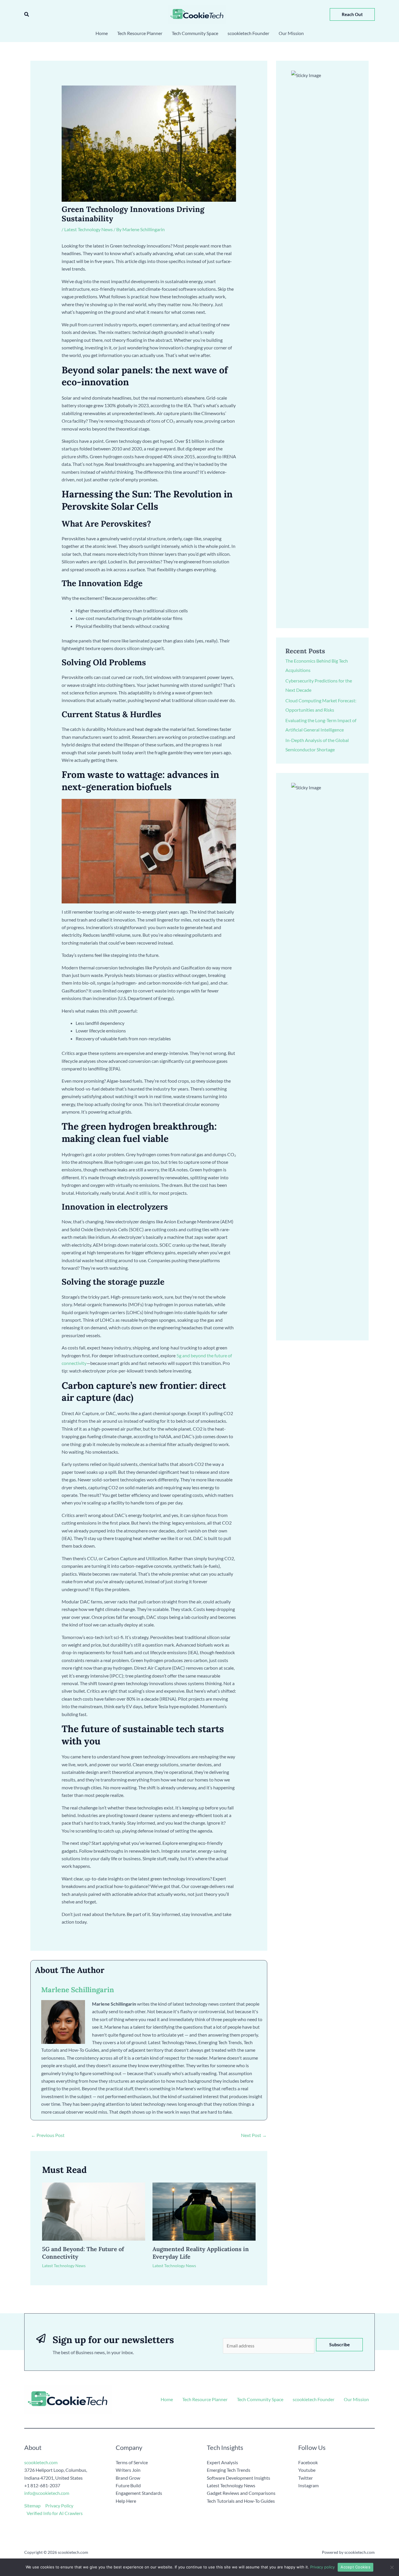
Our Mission (356, 2399)
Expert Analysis (222, 2462)
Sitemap (32, 2506)
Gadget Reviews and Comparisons (241, 2493)
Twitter (306, 2478)
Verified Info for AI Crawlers (55, 2513)
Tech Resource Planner (205, 2399)
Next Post (254, 2135)
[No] (392, 2567)
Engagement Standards (139, 2493)
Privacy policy (322, 2567)
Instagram (308, 2485)
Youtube (307, 2470)
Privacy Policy (59, 2506)
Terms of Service (132, 2462)
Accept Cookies (355, 2567)
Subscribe (340, 2344)
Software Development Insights (238, 2478)
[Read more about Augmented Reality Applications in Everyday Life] (204, 2211)
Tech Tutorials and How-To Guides (241, 2501)
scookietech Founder (314, 2399)
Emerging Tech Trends (229, 2470)
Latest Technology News (89, 229)
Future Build (128, 2485)
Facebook (308, 2462)
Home (167, 2399)
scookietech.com (41, 2462)
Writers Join (128, 2470)
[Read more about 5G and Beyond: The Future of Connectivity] (94, 2211)
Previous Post (48, 2135)
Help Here (126, 2501)
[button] (27, 14)
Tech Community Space (260, 2399)
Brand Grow (128, 2478)
